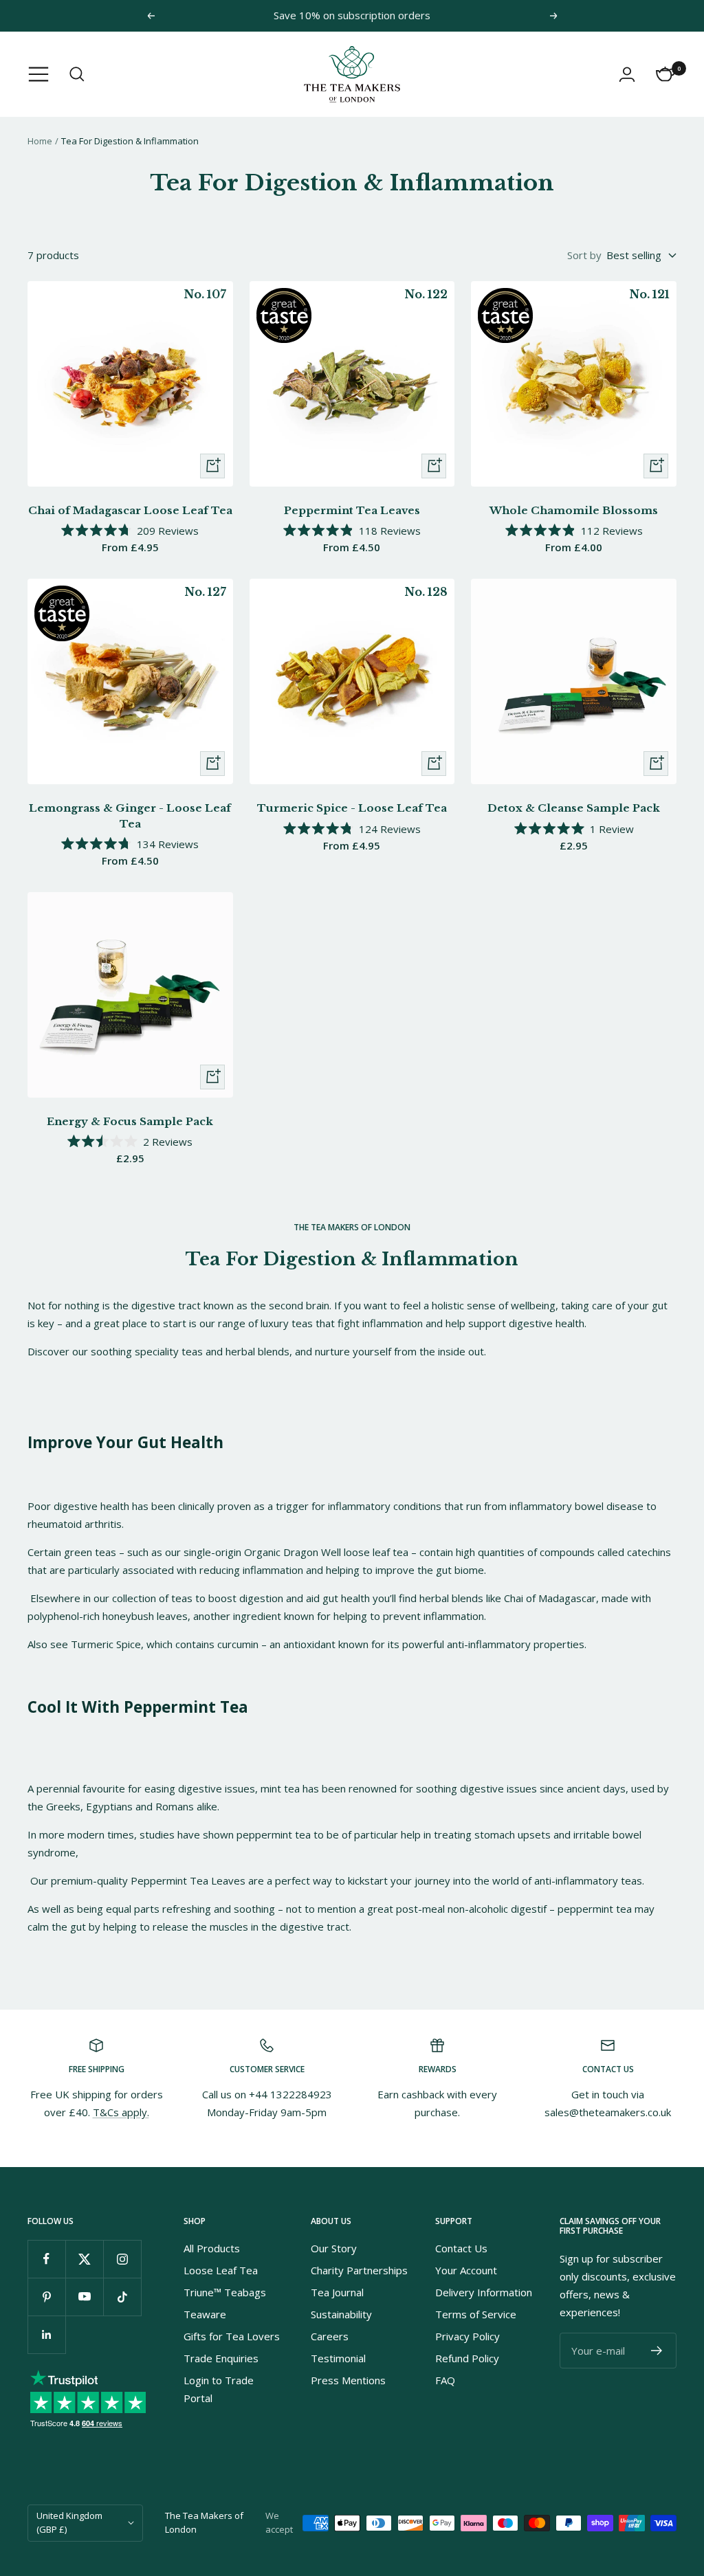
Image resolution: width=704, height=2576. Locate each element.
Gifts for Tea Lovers (232, 2336)
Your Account (466, 2270)
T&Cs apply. (121, 2112)
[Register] (657, 2351)
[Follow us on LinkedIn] (46, 2334)
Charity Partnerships (359, 2270)
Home (40, 141)
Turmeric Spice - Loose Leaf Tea (352, 808)
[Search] (77, 74)
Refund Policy (467, 2358)
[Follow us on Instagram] (122, 2259)
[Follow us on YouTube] (84, 2297)
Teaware (205, 2314)
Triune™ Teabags (225, 2292)
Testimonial (338, 2358)
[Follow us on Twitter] (84, 2259)
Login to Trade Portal (219, 2389)
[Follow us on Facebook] (46, 2259)
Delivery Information (484, 2292)
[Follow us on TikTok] (122, 2297)
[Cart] (665, 74)
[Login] (627, 74)
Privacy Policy (467, 2336)
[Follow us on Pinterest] (46, 2297)
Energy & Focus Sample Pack (130, 1121)
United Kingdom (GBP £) (69, 2522)
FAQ (445, 2380)
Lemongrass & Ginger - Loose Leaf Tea (130, 816)
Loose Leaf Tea (221, 2270)
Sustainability (341, 2314)
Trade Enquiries (221, 2358)
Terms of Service (476, 2314)
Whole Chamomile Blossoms (574, 510)
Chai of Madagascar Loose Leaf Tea (130, 510)
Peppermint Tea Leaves (352, 510)
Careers (330, 2336)
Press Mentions (348, 2380)
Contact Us (461, 2248)
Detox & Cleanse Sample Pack (574, 808)
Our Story (334, 2248)
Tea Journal (337, 2292)
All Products (212, 2248)
